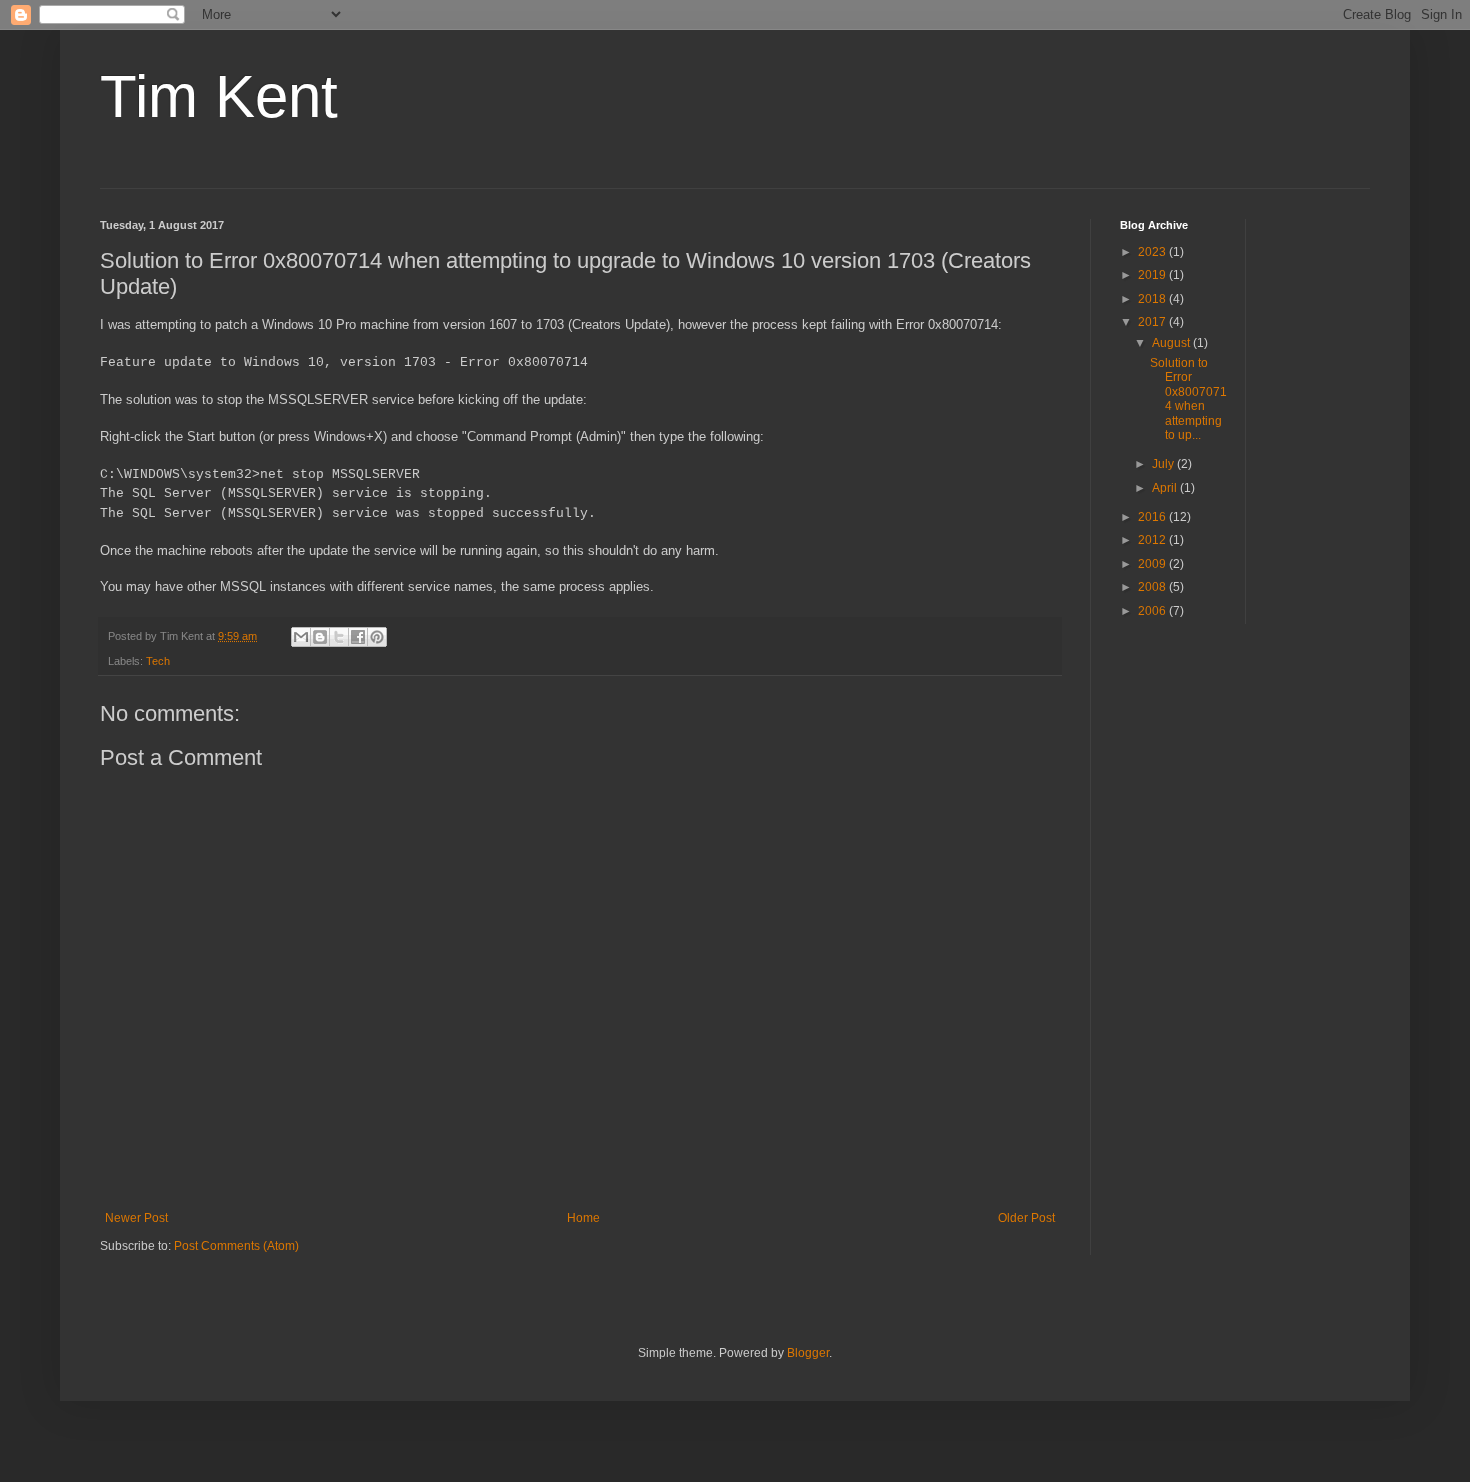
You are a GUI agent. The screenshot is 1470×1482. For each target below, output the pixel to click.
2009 (1153, 564)
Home (583, 1218)
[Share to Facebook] (358, 637)
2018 (1153, 299)
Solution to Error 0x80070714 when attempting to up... (1188, 399)
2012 (1153, 540)
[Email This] (301, 637)
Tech (158, 661)
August (1172, 343)
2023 (1153, 252)
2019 (1153, 275)
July (1164, 464)
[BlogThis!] (320, 637)
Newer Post (136, 1218)
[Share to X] (339, 637)
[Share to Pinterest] (377, 637)
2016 (1153, 517)
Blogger (808, 1353)
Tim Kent (219, 96)
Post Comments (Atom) (236, 1246)
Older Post (1026, 1218)
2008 (1153, 587)
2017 (1153, 322)
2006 (1153, 611)
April (1166, 488)
